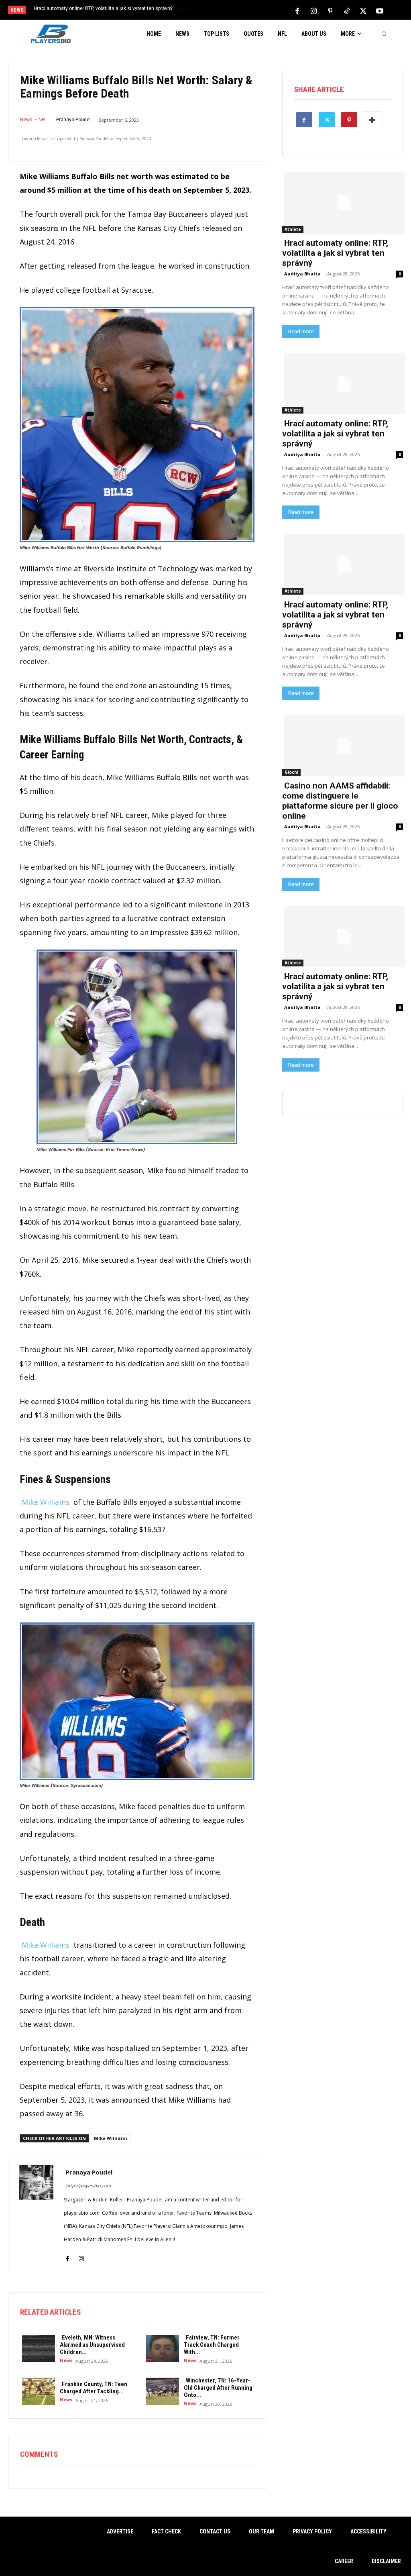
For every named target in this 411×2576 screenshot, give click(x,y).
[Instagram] (314, 10)
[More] (372, 119)
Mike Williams (46, 1502)
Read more (301, 331)
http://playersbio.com (88, 2186)
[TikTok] (347, 10)
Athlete (293, 229)
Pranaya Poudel (73, 120)
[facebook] (67, 2253)
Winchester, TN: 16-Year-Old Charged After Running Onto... (218, 2388)
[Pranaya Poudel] (36, 2214)
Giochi (291, 772)
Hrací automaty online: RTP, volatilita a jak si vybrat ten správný (335, 253)
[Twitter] (363, 10)
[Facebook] (297, 10)
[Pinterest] (330, 10)
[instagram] (81, 2253)
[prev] (214, 11)
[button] (384, 34)
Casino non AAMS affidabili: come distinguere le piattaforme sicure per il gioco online (340, 801)
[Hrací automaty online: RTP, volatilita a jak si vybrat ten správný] (343, 202)
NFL (43, 120)
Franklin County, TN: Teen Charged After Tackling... (94, 2388)
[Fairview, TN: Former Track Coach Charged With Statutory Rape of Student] (160, 2348)
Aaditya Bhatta (302, 274)
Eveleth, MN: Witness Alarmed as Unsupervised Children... (92, 2345)
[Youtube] (380, 10)
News (26, 120)
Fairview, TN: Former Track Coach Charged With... (212, 2345)
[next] (227, 11)
